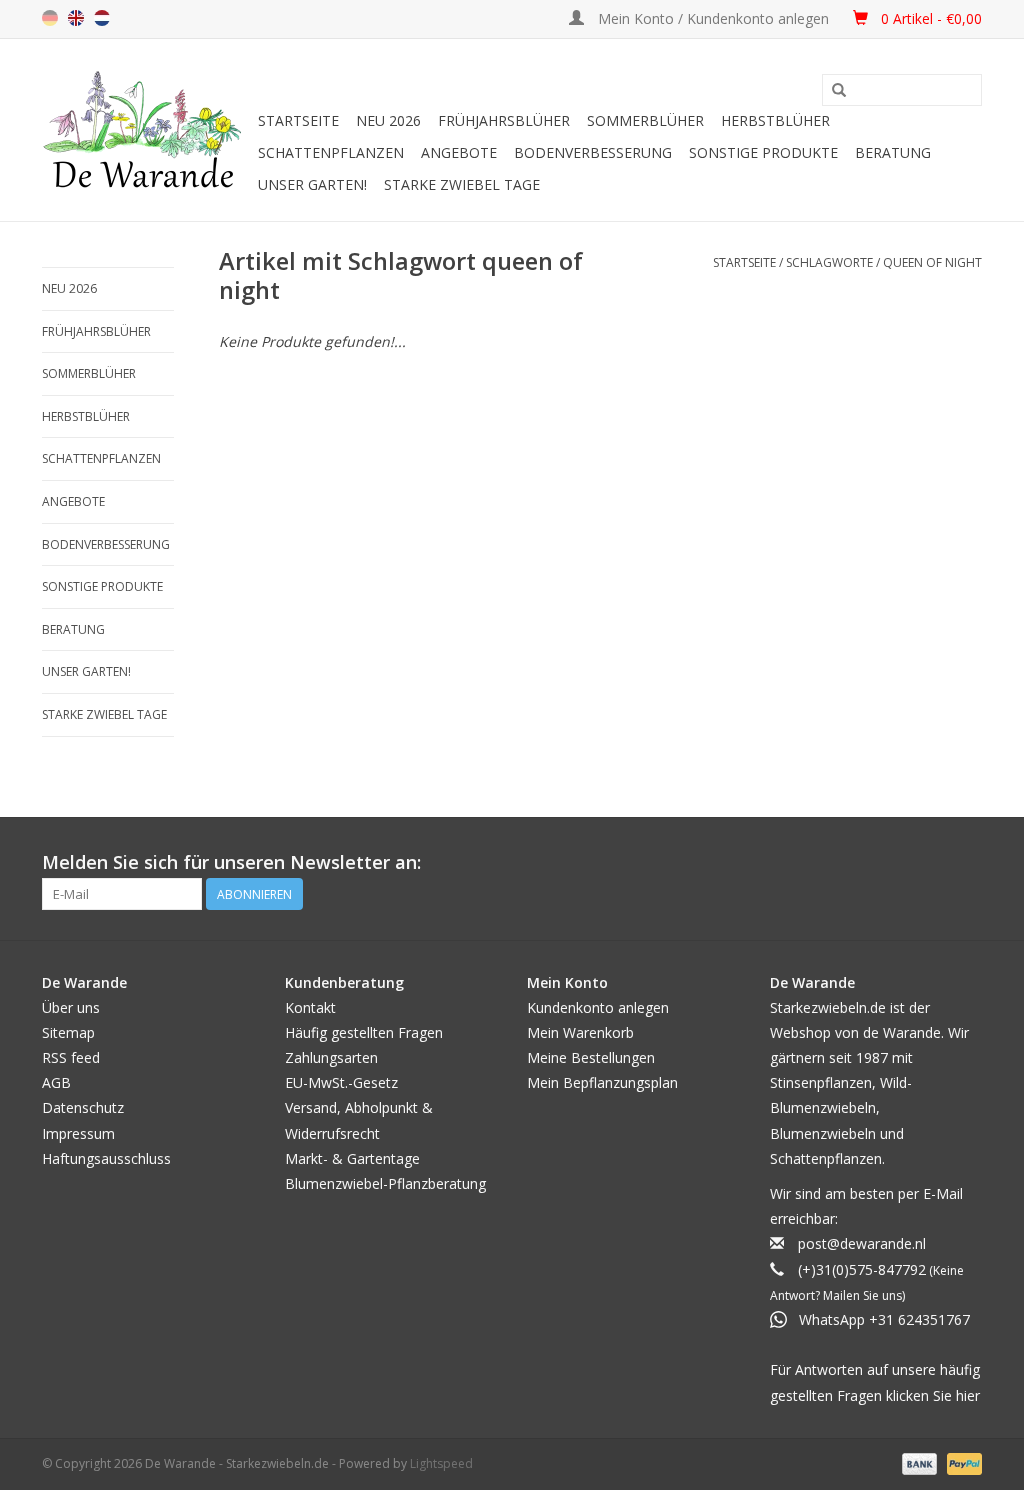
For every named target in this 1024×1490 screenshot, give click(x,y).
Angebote (459, 152)
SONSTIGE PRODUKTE (763, 152)
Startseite (298, 120)
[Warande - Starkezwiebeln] (147, 130)
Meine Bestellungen (591, 1057)
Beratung (893, 152)
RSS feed (71, 1057)
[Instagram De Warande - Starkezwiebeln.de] (966, 863)
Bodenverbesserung (593, 152)
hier (968, 1395)
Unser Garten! (312, 184)
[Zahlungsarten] (917, 1462)
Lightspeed (441, 1463)
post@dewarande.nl (862, 1243)
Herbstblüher (775, 120)
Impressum (78, 1133)
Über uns (71, 1007)
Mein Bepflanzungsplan (602, 1082)
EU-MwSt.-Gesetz (341, 1082)
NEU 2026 (388, 120)
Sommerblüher (645, 120)
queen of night (932, 262)
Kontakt (310, 1007)
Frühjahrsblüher (504, 120)
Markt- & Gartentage (352, 1158)
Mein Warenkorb (580, 1032)
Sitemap (68, 1032)
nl (102, 18)
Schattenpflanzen (331, 152)
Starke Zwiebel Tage (462, 184)
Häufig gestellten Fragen (364, 1032)
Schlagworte (829, 262)
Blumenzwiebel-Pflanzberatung (385, 1183)
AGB (56, 1082)
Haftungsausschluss (106, 1158)
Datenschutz (83, 1107)
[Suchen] (839, 91)
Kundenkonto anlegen (598, 1007)
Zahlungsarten (331, 1057)
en (76, 18)
